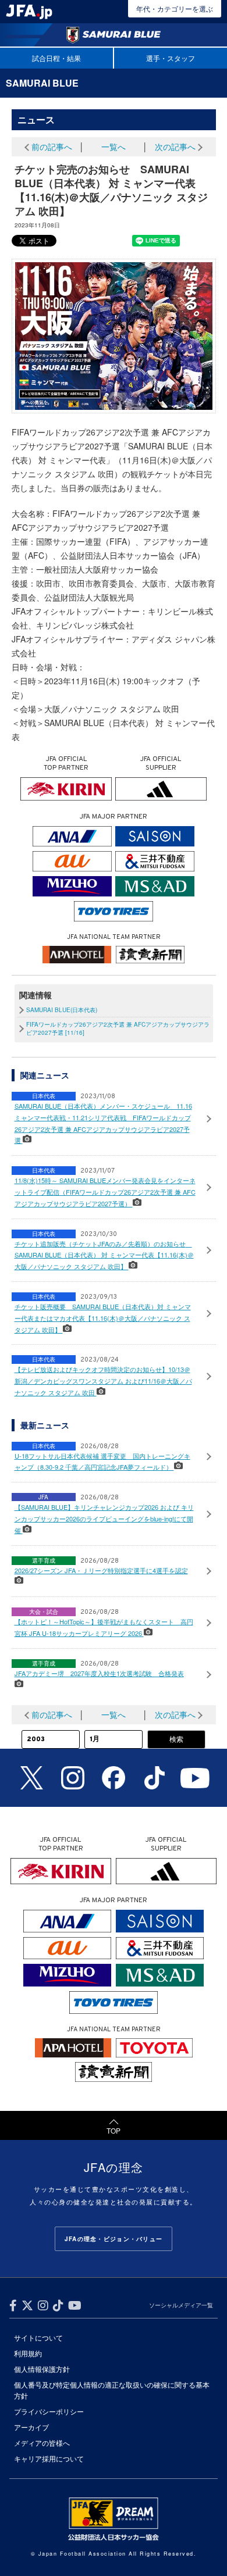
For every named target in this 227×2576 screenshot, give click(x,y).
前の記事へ (52, 147)
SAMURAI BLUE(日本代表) (62, 1010)
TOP (114, 2130)
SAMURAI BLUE (42, 83)
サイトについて (38, 2337)
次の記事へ (175, 147)
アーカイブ (31, 2427)
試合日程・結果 (56, 58)
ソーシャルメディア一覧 (181, 2305)
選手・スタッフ (171, 58)
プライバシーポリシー (49, 2411)
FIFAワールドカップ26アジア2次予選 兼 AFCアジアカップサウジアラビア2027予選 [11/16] (118, 1028)
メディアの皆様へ (42, 2443)
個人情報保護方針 (42, 2369)
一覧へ (114, 147)
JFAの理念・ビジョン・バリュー (114, 2239)
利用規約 (28, 2353)
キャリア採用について (49, 2458)
